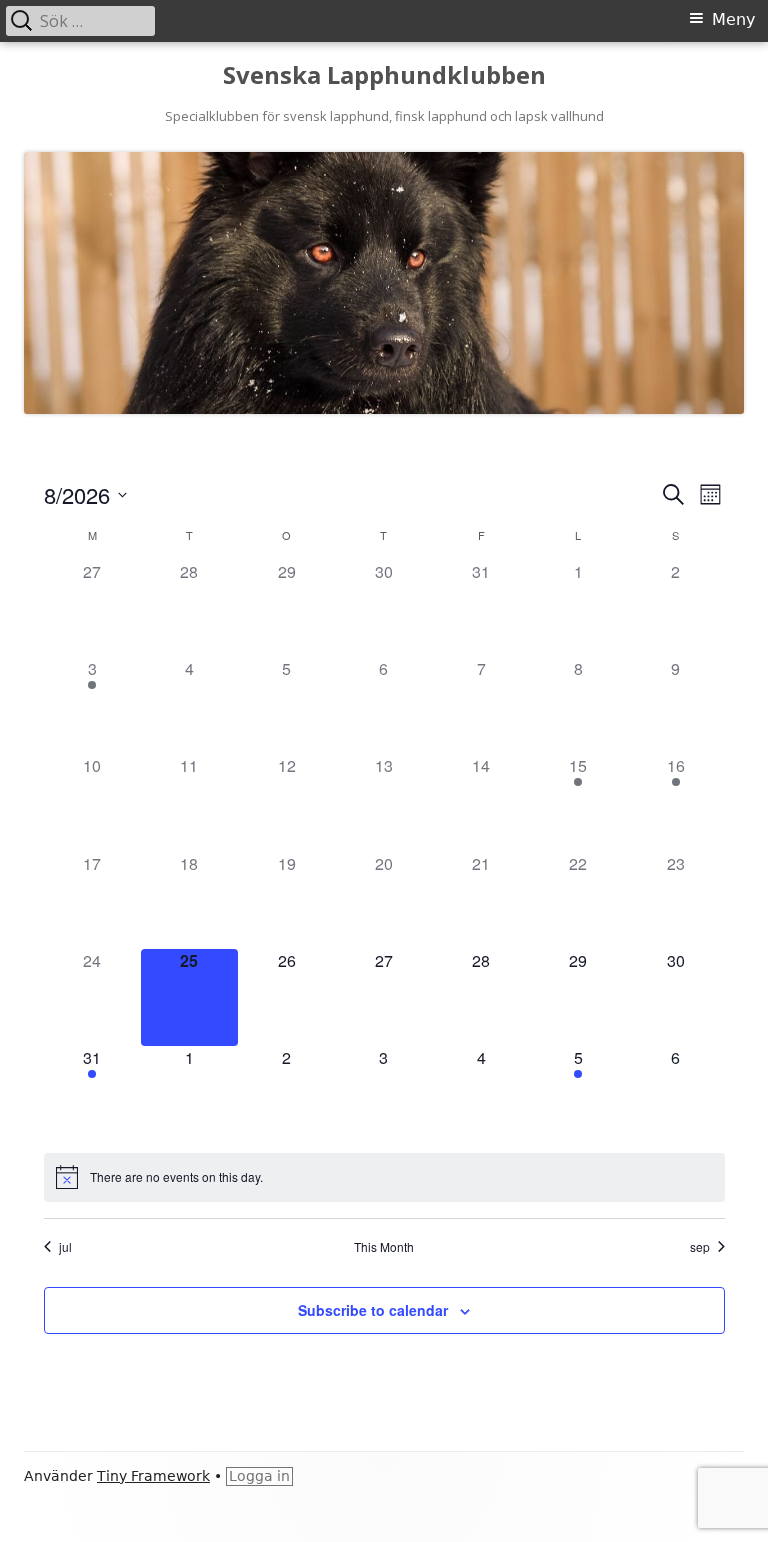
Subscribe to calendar (373, 1310)
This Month (384, 1247)
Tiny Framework (153, 1476)
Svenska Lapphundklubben (384, 75)
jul (65, 1247)
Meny (733, 19)
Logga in (259, 1476)
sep (700, 1247)
